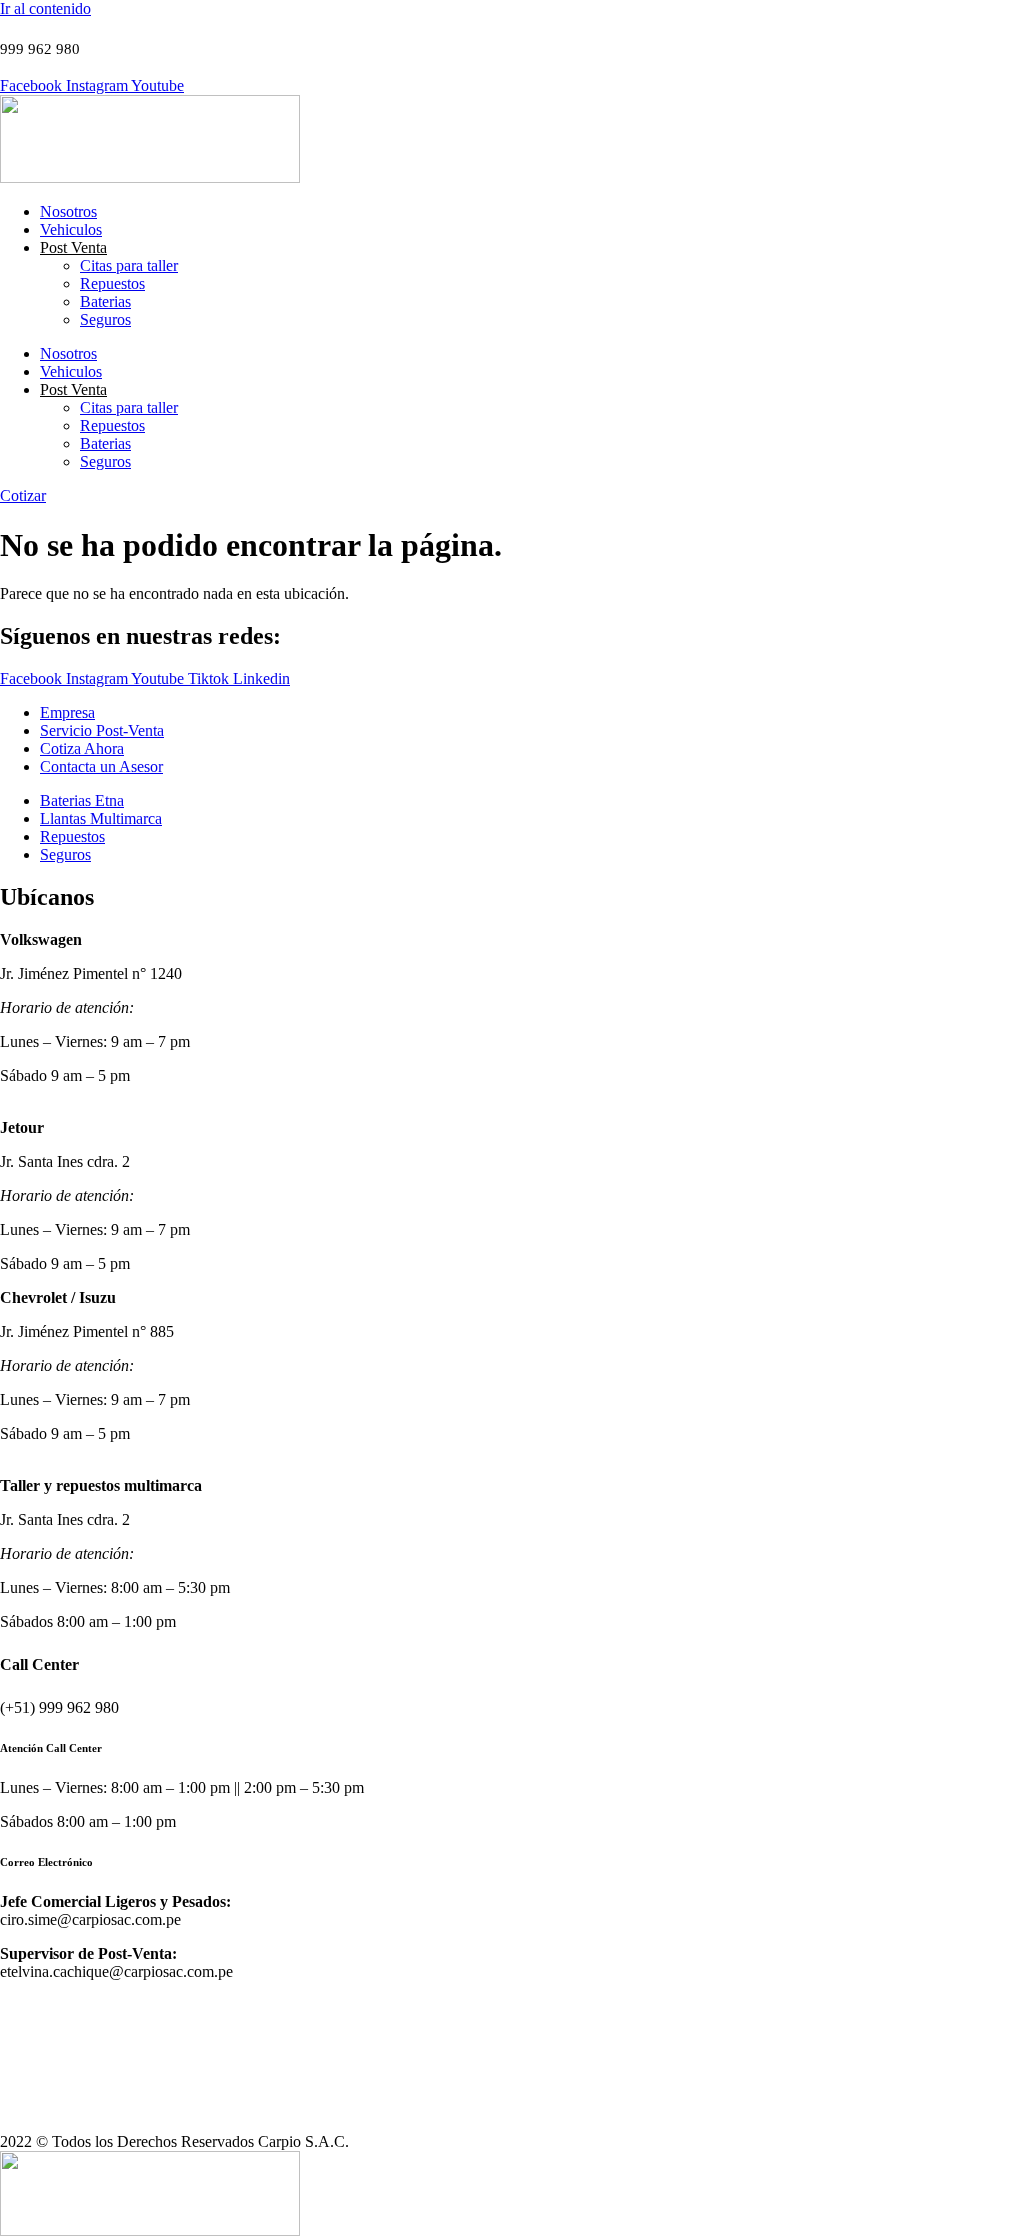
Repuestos (112, 283)
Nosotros (68, 211)
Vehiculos (71, 229)
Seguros (105, 319)
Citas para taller (129, 265)
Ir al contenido (45, 8)
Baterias (105, 301)
